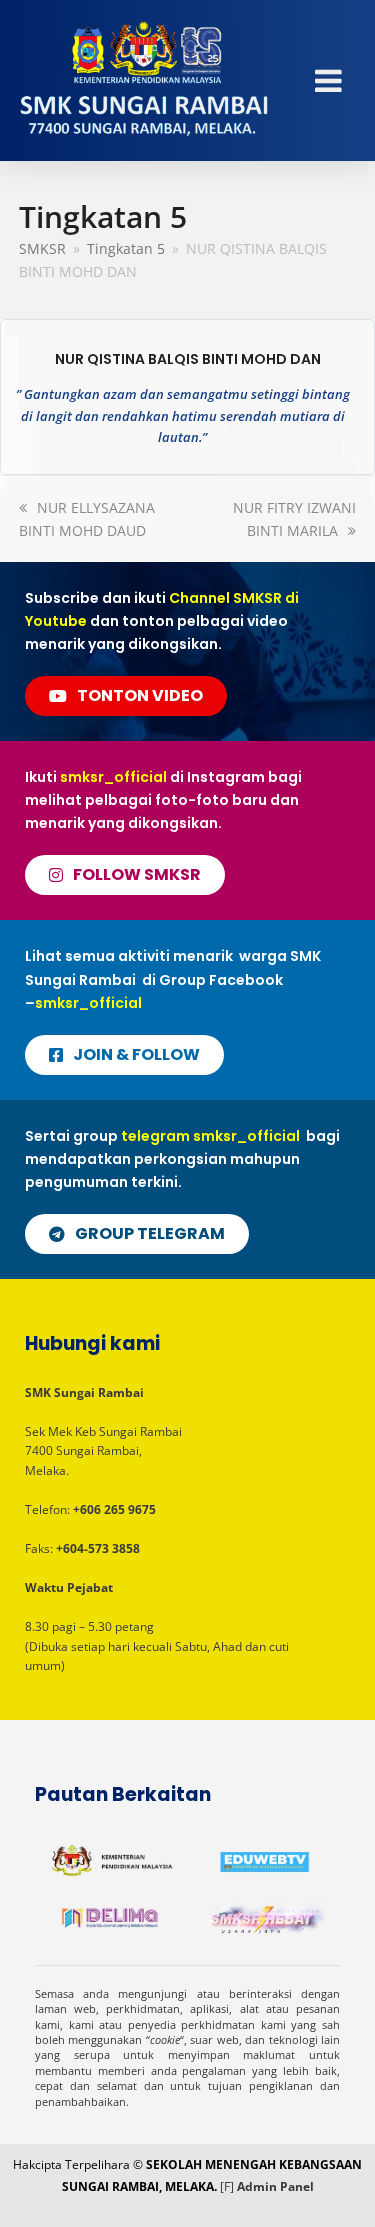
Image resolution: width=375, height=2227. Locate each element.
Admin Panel (275, 2186)
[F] (227, 2186)
